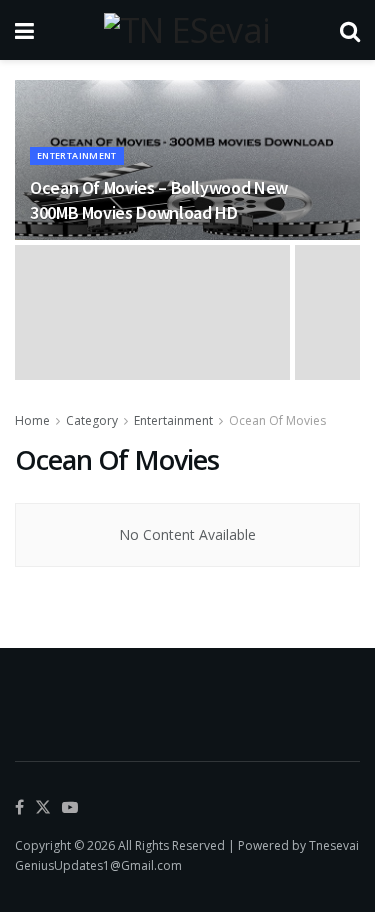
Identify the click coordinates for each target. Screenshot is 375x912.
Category (92, 420)
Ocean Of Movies (277, 420)
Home (32, 420)
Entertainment (77, 155)
